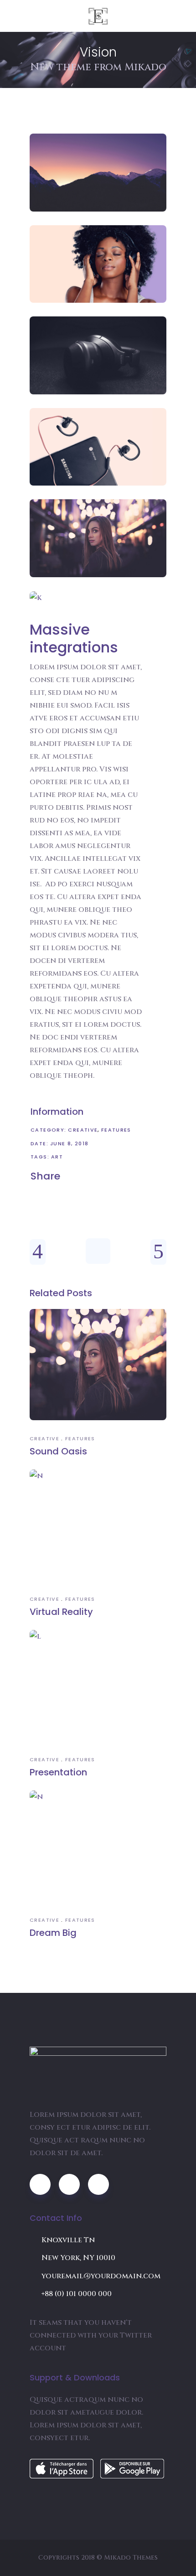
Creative (83, 1130)
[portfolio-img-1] (98, 173)
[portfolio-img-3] (98, 355)
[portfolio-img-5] (98, 538)
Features (116, 1130)
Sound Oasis (58, 1451)
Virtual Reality (61, 1612)
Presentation (58, 1772)
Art (57, 1157)
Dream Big (53, 1933)
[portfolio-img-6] (98, 598)
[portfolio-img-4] (98, 447)
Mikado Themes (131, 2558)
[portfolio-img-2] (98, 264)
